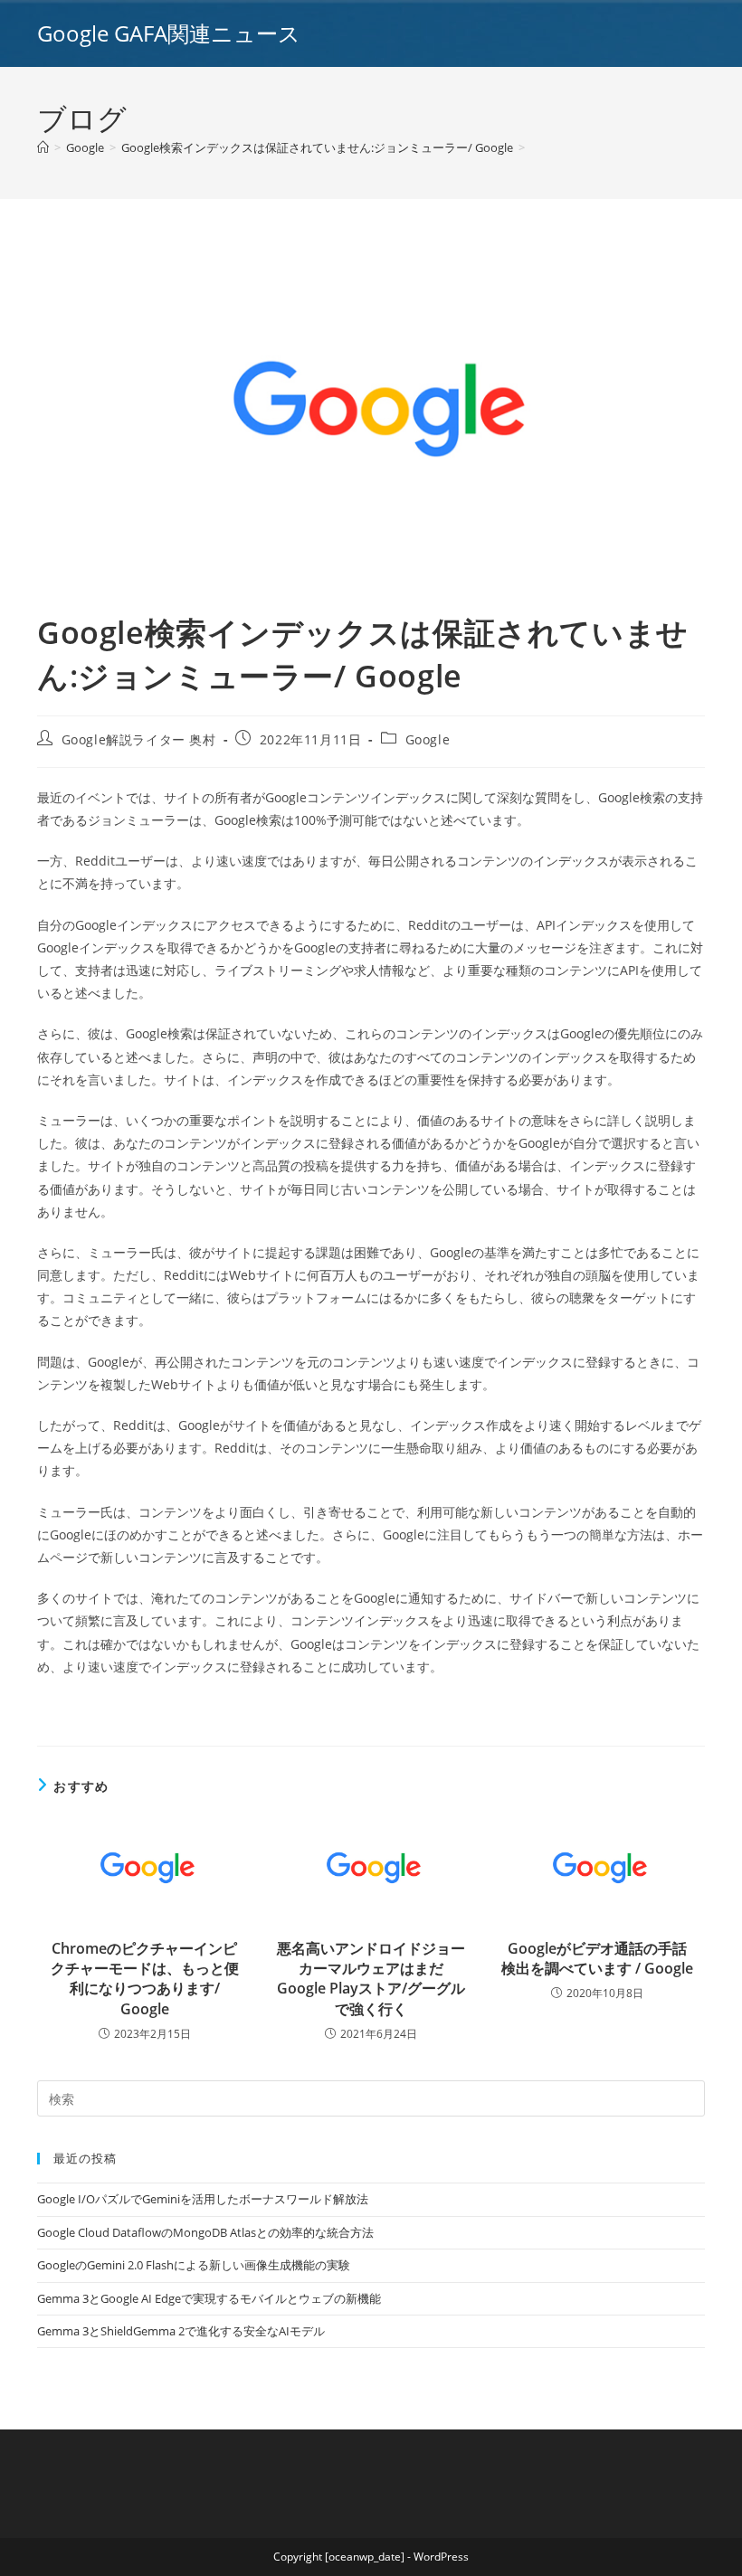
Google (428, 739)
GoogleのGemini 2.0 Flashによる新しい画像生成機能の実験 (194, 2265)
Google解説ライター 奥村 (139, 739)
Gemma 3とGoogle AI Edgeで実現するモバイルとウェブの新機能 (209, 2298)
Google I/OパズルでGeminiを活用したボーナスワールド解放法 (203, 2199)
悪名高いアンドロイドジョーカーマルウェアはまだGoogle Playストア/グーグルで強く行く (371, 1979)
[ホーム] (43, 147)
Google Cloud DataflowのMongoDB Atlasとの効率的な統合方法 (205, 2232)
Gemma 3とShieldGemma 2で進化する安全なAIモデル (181, 2331)
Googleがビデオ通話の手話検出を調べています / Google (597, 1958)
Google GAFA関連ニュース (169, 33)
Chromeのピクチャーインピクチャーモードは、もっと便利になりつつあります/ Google (145, 1979)
